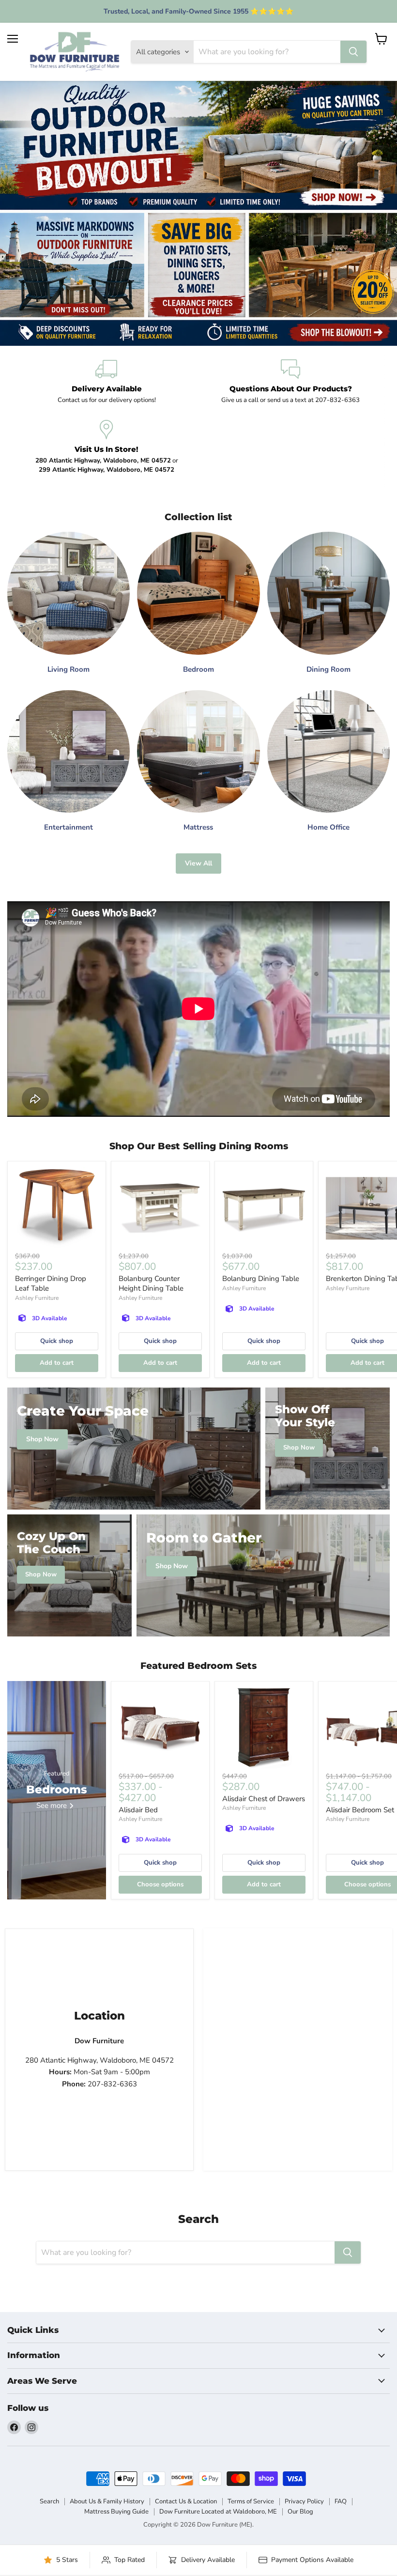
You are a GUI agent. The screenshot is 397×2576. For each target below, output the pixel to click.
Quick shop (57, 1341)
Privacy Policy (304, 2501)
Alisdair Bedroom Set (360, 1810)
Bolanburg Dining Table (261, 1279)
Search (49, 2501)
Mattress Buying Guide (116, 2512)
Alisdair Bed (138, 1810)
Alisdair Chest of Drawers (264, 1799)
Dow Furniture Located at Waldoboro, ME (218, 2512)
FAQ (341, 2501)
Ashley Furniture (37, 1298)
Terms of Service (251, 2501)
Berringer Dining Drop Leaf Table (51, 1283)
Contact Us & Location (186, 2501)
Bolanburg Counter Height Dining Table (151, 1283)
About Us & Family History (107, 2501)
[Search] (353, 52)
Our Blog (300, 2512)
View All (198, 863)
